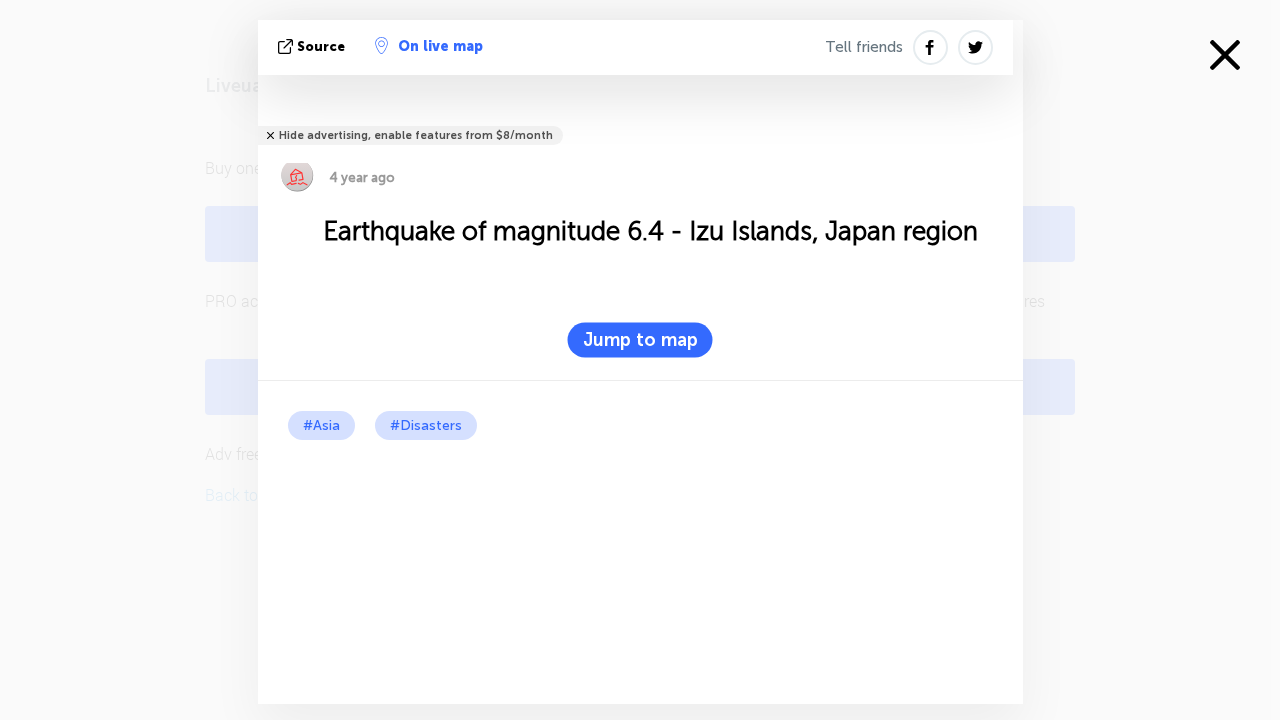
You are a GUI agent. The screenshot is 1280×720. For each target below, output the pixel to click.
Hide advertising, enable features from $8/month (416, 135)
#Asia (321, 425)
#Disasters (426, 425)
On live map (440, 46)
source (321, 46)
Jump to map (640, 340)
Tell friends (864, 47)
